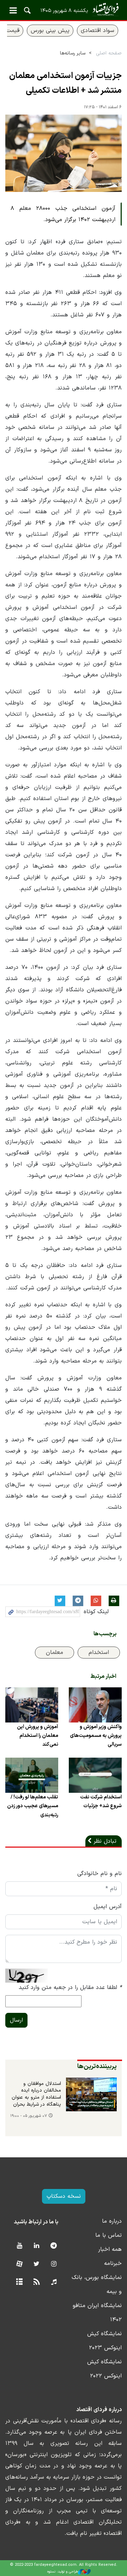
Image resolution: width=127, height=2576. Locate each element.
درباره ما (112, 2221)
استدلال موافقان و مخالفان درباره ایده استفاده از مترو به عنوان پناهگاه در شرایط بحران (36, 2094)
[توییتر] (37, 2264)
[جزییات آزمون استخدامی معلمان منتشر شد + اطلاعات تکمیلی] (64, 153)
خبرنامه (113, 2263)
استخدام (99, 1653)
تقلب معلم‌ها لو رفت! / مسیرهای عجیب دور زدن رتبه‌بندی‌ (33, 1806)
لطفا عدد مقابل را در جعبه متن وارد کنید (70, 1988)
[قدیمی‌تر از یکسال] (95, 1705)
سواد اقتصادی (98, 31)
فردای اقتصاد (64, 10)
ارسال (16, 2020)
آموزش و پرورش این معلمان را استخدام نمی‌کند (38, 1736)
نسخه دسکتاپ (64, 2196)
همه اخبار (110, 2249)
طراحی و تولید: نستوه (63, 2572)
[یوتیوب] (19, 2246)
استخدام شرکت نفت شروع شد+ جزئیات (101, 1802)
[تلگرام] (54, 2246)
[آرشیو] (19, 2282)
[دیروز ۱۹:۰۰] (91, 2094)
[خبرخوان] (37, 2282)
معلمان (55, 1653)
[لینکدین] (37, 2246)
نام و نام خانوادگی (99, 1874)
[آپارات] (19, 2264)
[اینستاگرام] (54, 2264)
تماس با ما (108, 2235)
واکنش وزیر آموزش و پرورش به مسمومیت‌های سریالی (96, 1736)
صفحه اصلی (109, 53)
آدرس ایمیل (108, 1907)
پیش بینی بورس (50, 31)
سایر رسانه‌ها (73, 53)
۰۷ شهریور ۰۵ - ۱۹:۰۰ (29, 2116)
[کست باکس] (54, 2282)
